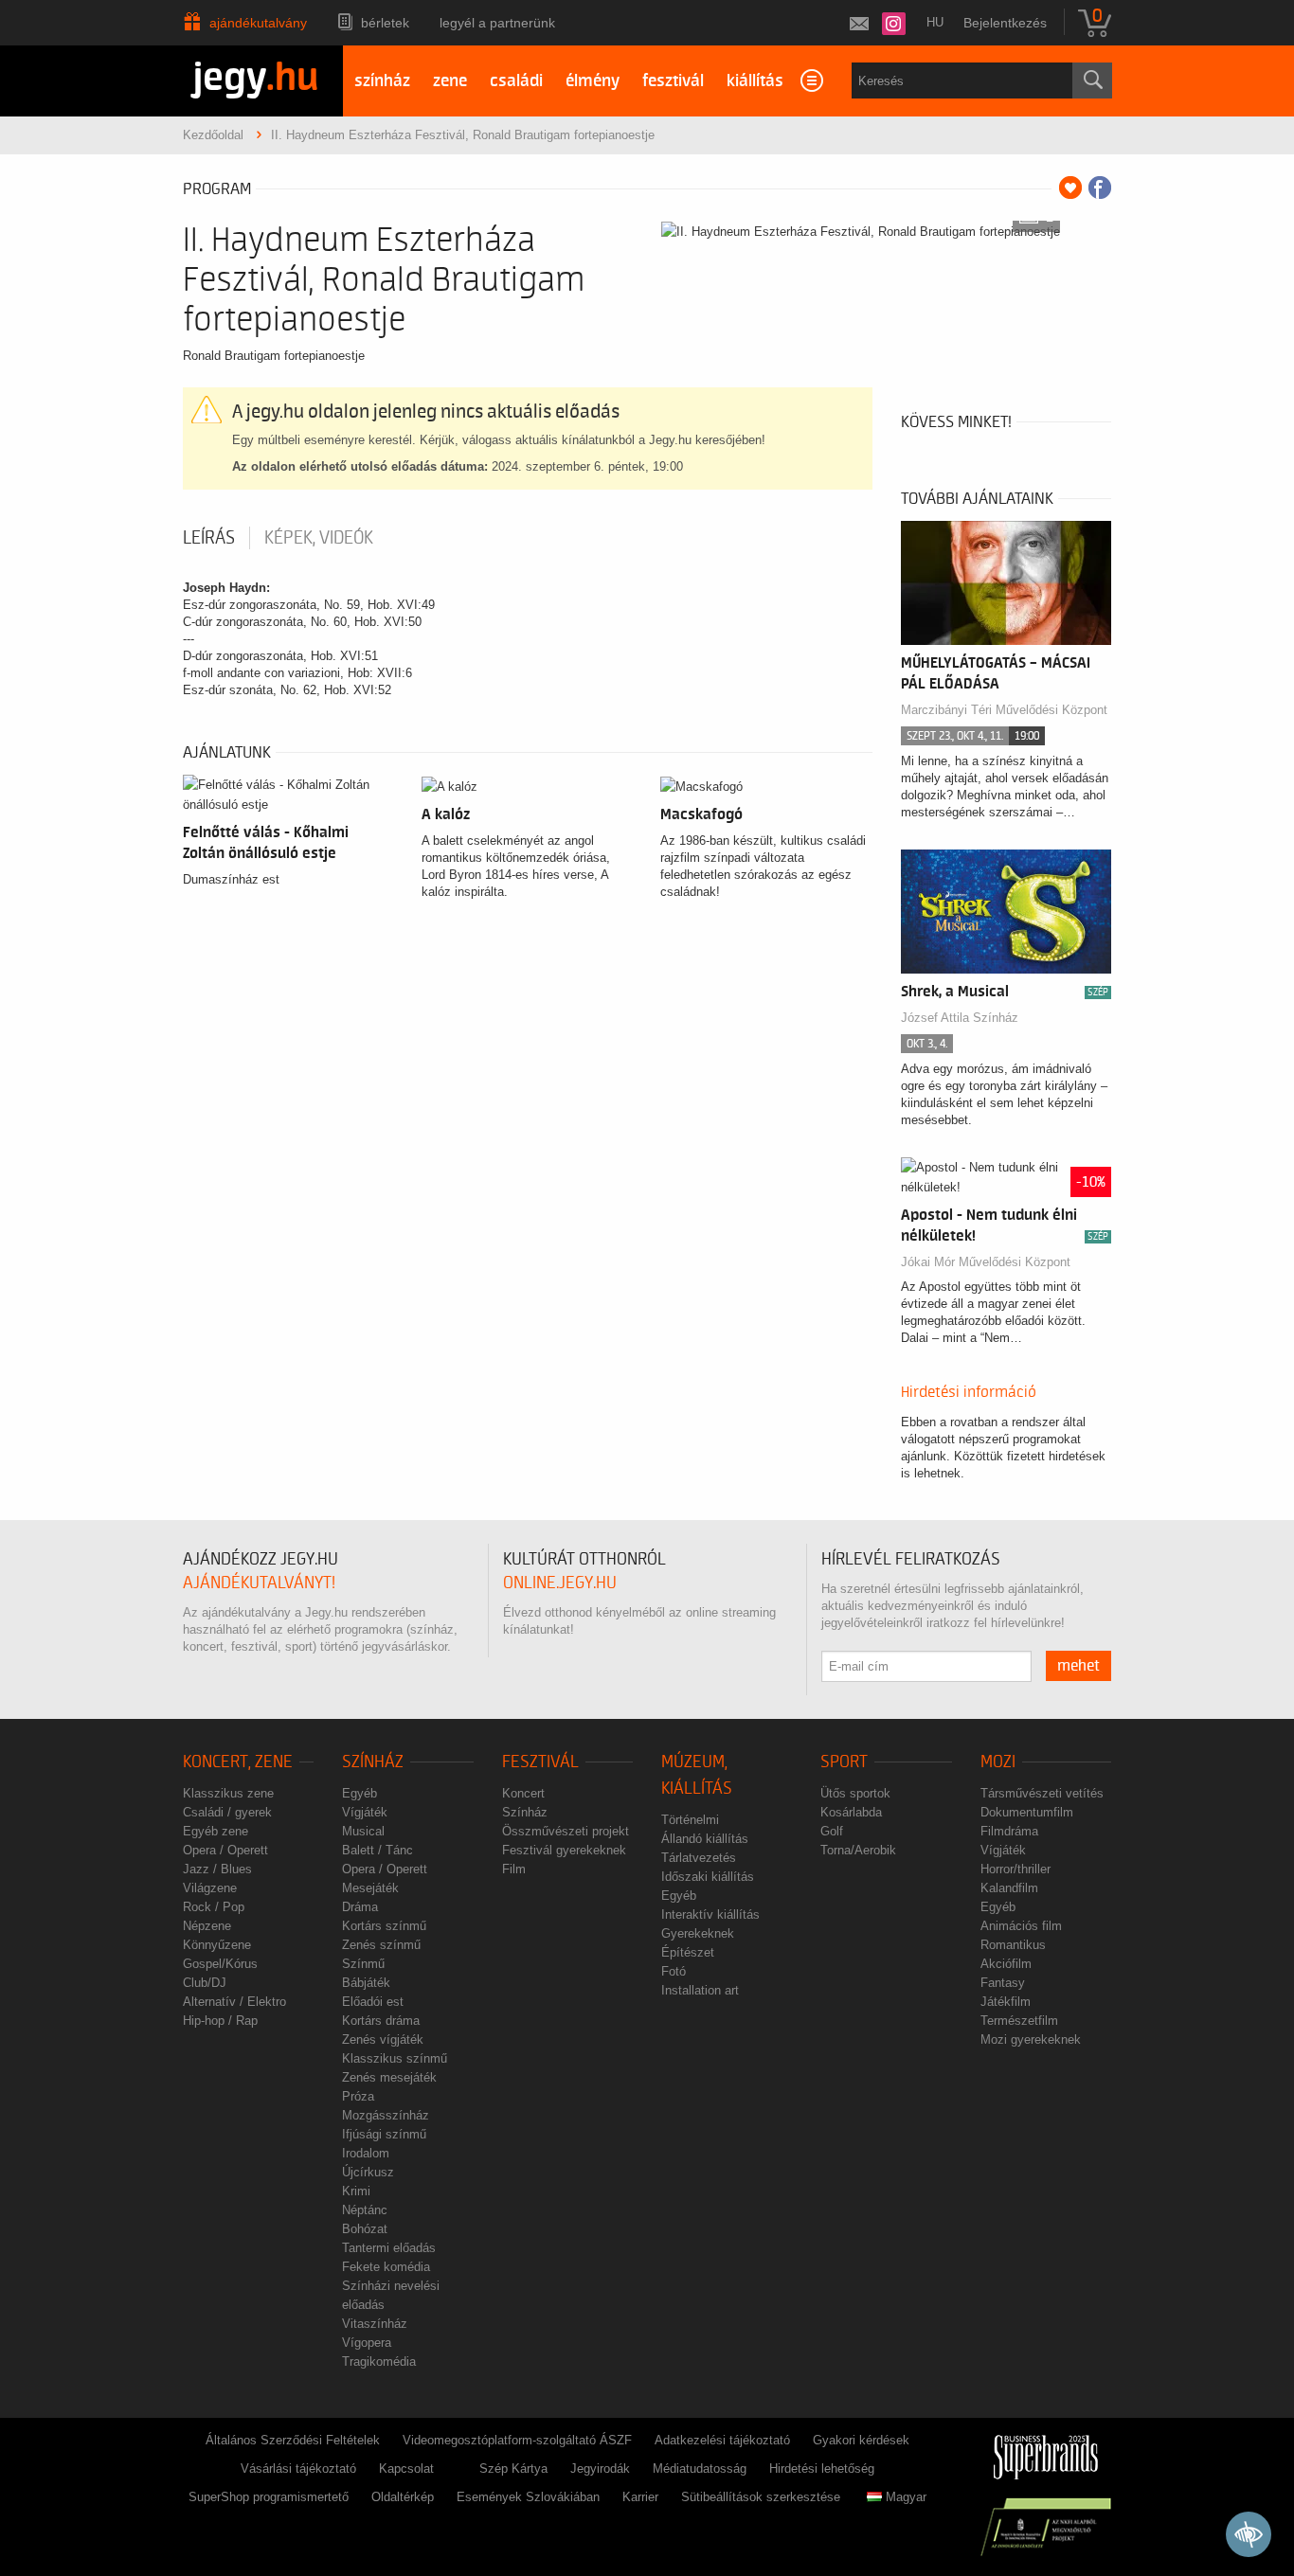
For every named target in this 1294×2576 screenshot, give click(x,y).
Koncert (523, 1793)
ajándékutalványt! (259, 1583)
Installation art (700, 1990)
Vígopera (367, 2343)
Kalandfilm (1009, 1888)
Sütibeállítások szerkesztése (761, 2497)
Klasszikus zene (228, 1793)
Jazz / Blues (217, 1869)
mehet (1078, 1666)
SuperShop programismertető (269, 2497)
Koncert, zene (238, 1762)
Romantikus (1013, 1945)
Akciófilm (1006, 1964)
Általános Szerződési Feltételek (293, 2440)
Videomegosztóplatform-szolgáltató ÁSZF (517, 2440)
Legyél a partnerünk (497, 23)
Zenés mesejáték (389, 2077)
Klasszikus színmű (395, 2058)
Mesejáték (370, 1888)
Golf (832, 1831)
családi (516, 81)
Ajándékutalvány (258, 23)
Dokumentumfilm (1027, 1812)
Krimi (356, 2191)
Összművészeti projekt (566, 1831)
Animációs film (1021, 1926)
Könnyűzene (217, 1945)
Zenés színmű (381, 1945)
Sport (844, 1762)
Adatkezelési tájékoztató (722, 2440)
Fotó (674, 1971)
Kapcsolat (406, 2469)
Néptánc (365, 2210)
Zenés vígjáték (383, 2039)
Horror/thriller (1015, 1869)
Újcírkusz (368, 2172)
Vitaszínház (375, 2324)
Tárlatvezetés (699, 1858)
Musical (363, 1831)
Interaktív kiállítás (710, 1914)
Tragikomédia (379, 2361)
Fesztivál (540, 1762)
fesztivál (673, 81)
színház (382, 81)
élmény (593, 81)
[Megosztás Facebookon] (1100, 188)
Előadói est (373, 2002)
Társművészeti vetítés (1042, 1793)
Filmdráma (1009, 1831)
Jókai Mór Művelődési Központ (986, 1262)
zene (450, 81)
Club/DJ (205, 1983)
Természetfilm (1019, 2021)
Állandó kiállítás (705, 1839)
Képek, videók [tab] (319, 538)
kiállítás (755, 81)
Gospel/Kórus (220, 1964)
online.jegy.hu (560, 1583)
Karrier (640, 2497)
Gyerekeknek (698, 1933)
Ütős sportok (855, 1793)
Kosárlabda (851, 1812)
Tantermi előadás (389, 2248)
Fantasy (1003, 1983)
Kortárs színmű (384, 1926)
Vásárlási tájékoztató (298, 2469)
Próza (358, 2096)
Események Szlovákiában (528, 2497)
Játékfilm (1006, 2002)
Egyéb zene (216, 1831)
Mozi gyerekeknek (1031, 2039)
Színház (373, 1762)
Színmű (363, 1964)
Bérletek (385, 23)
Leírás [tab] (209, 538)
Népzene (207, 1926)
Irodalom (366, 2153)
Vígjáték (365, 1812)
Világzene (210, 1888)
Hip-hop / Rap (220, 2021)
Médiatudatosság (700, 2469)
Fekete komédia (386, 2267)
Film (514, 1869)
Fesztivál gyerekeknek (564, 1850)
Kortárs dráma (381, 2021)
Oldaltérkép (403, 2497)
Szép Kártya (513, 2469)
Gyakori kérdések (861, 2440)
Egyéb (359, 1793)
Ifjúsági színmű (384, 2134)
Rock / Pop (214, 1907)
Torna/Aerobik (858, 1850)
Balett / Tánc (377, 1850)
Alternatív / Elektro (234, 2002)
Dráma (360, 1907)
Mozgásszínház (386, 2115)
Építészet (688, 1952)
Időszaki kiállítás (708, 1877)
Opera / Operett (225, 1850)
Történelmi (690, 1820)
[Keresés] (1092, 80)
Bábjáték (366, 1983)
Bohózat (365, 2229)
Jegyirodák (600, 2469)
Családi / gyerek (227, 1812)
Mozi (998, 1762)
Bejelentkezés (1005, 23)
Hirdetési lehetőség (822, 2469)
